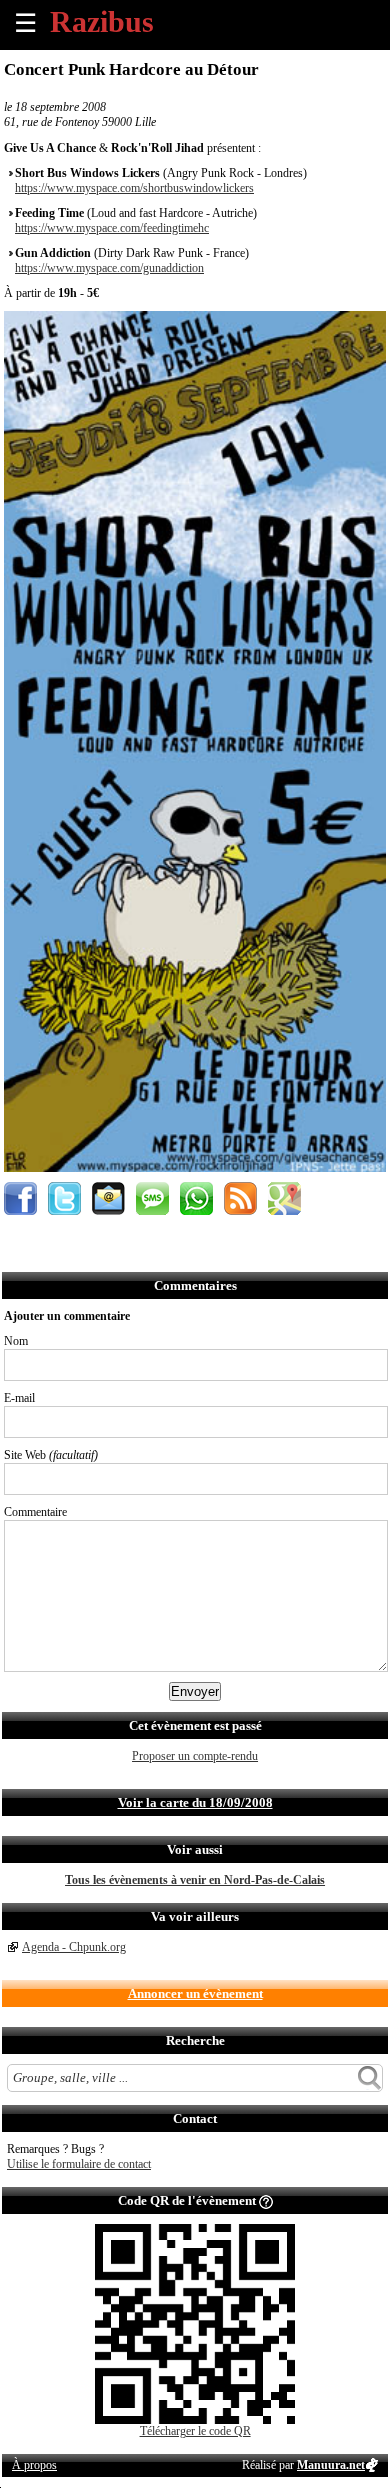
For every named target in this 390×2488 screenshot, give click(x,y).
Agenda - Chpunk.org (74, 1947)
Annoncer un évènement (195, 1993)
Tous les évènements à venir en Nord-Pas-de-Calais (195, 1880)
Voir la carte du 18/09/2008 (195, 1802)
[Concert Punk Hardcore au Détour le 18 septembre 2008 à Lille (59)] (195, 1168)
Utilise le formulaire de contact (79, 2164)
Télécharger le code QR (195, 2431)
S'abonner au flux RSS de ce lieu (240, 1198)
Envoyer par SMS (152, 1198)
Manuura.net (331, 2465)
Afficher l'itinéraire (284, 1198)
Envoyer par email (108, 1198)
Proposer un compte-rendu (195, 1756)
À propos (34, 2465)
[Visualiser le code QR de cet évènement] (195, 2420)
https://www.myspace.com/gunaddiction (109, 268)
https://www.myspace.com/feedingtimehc (112, 228)
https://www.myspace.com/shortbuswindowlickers (134, 188)
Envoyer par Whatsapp (196, 1198)
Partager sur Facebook (20, 1198)
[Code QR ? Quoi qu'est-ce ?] (266, 2200)
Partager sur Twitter (64, 1198)
